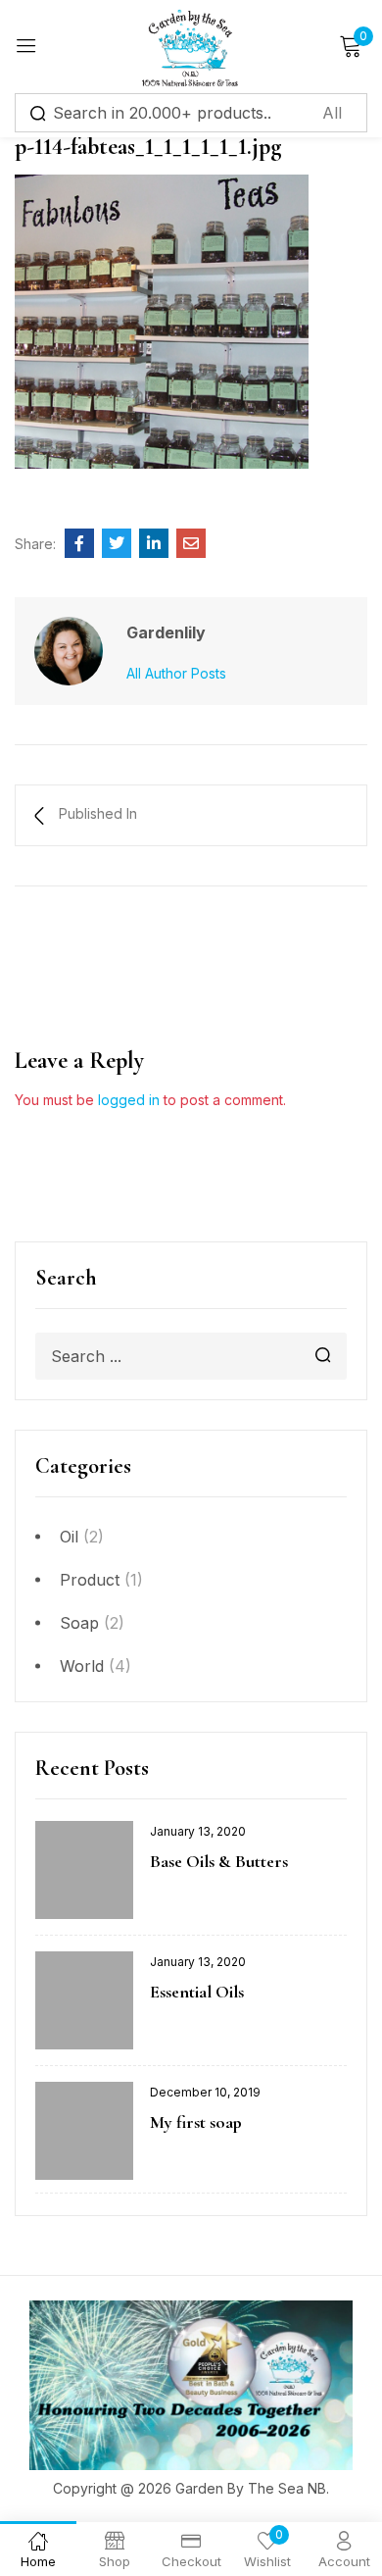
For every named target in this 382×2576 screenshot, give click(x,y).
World (82, 1666)
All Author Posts (176, 673)
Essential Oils (197, 1992)
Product (90, 1580)
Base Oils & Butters (219, 1861)
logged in (129, 1100)
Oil (69, 1537)
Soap (79, 1623)
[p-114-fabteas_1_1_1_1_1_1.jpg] (79, 543)
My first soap (196, 2122)
